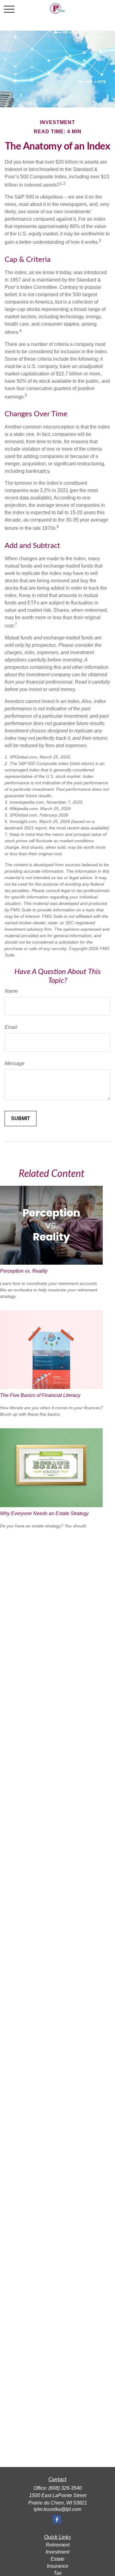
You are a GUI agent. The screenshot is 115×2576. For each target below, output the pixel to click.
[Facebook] (57, 2519)
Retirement (58, 2545)
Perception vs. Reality (24, 1271)
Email (11, 1027)
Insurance (58, 2566)
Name (11, 991)
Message (15, 1063)
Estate (57, 2559)
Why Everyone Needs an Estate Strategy (44, 1513)
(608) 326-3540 (65, 2488)
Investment (57, 2552)
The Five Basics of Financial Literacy (40, 1395)
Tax (58, 2573)
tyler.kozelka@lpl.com (57, 2509)
